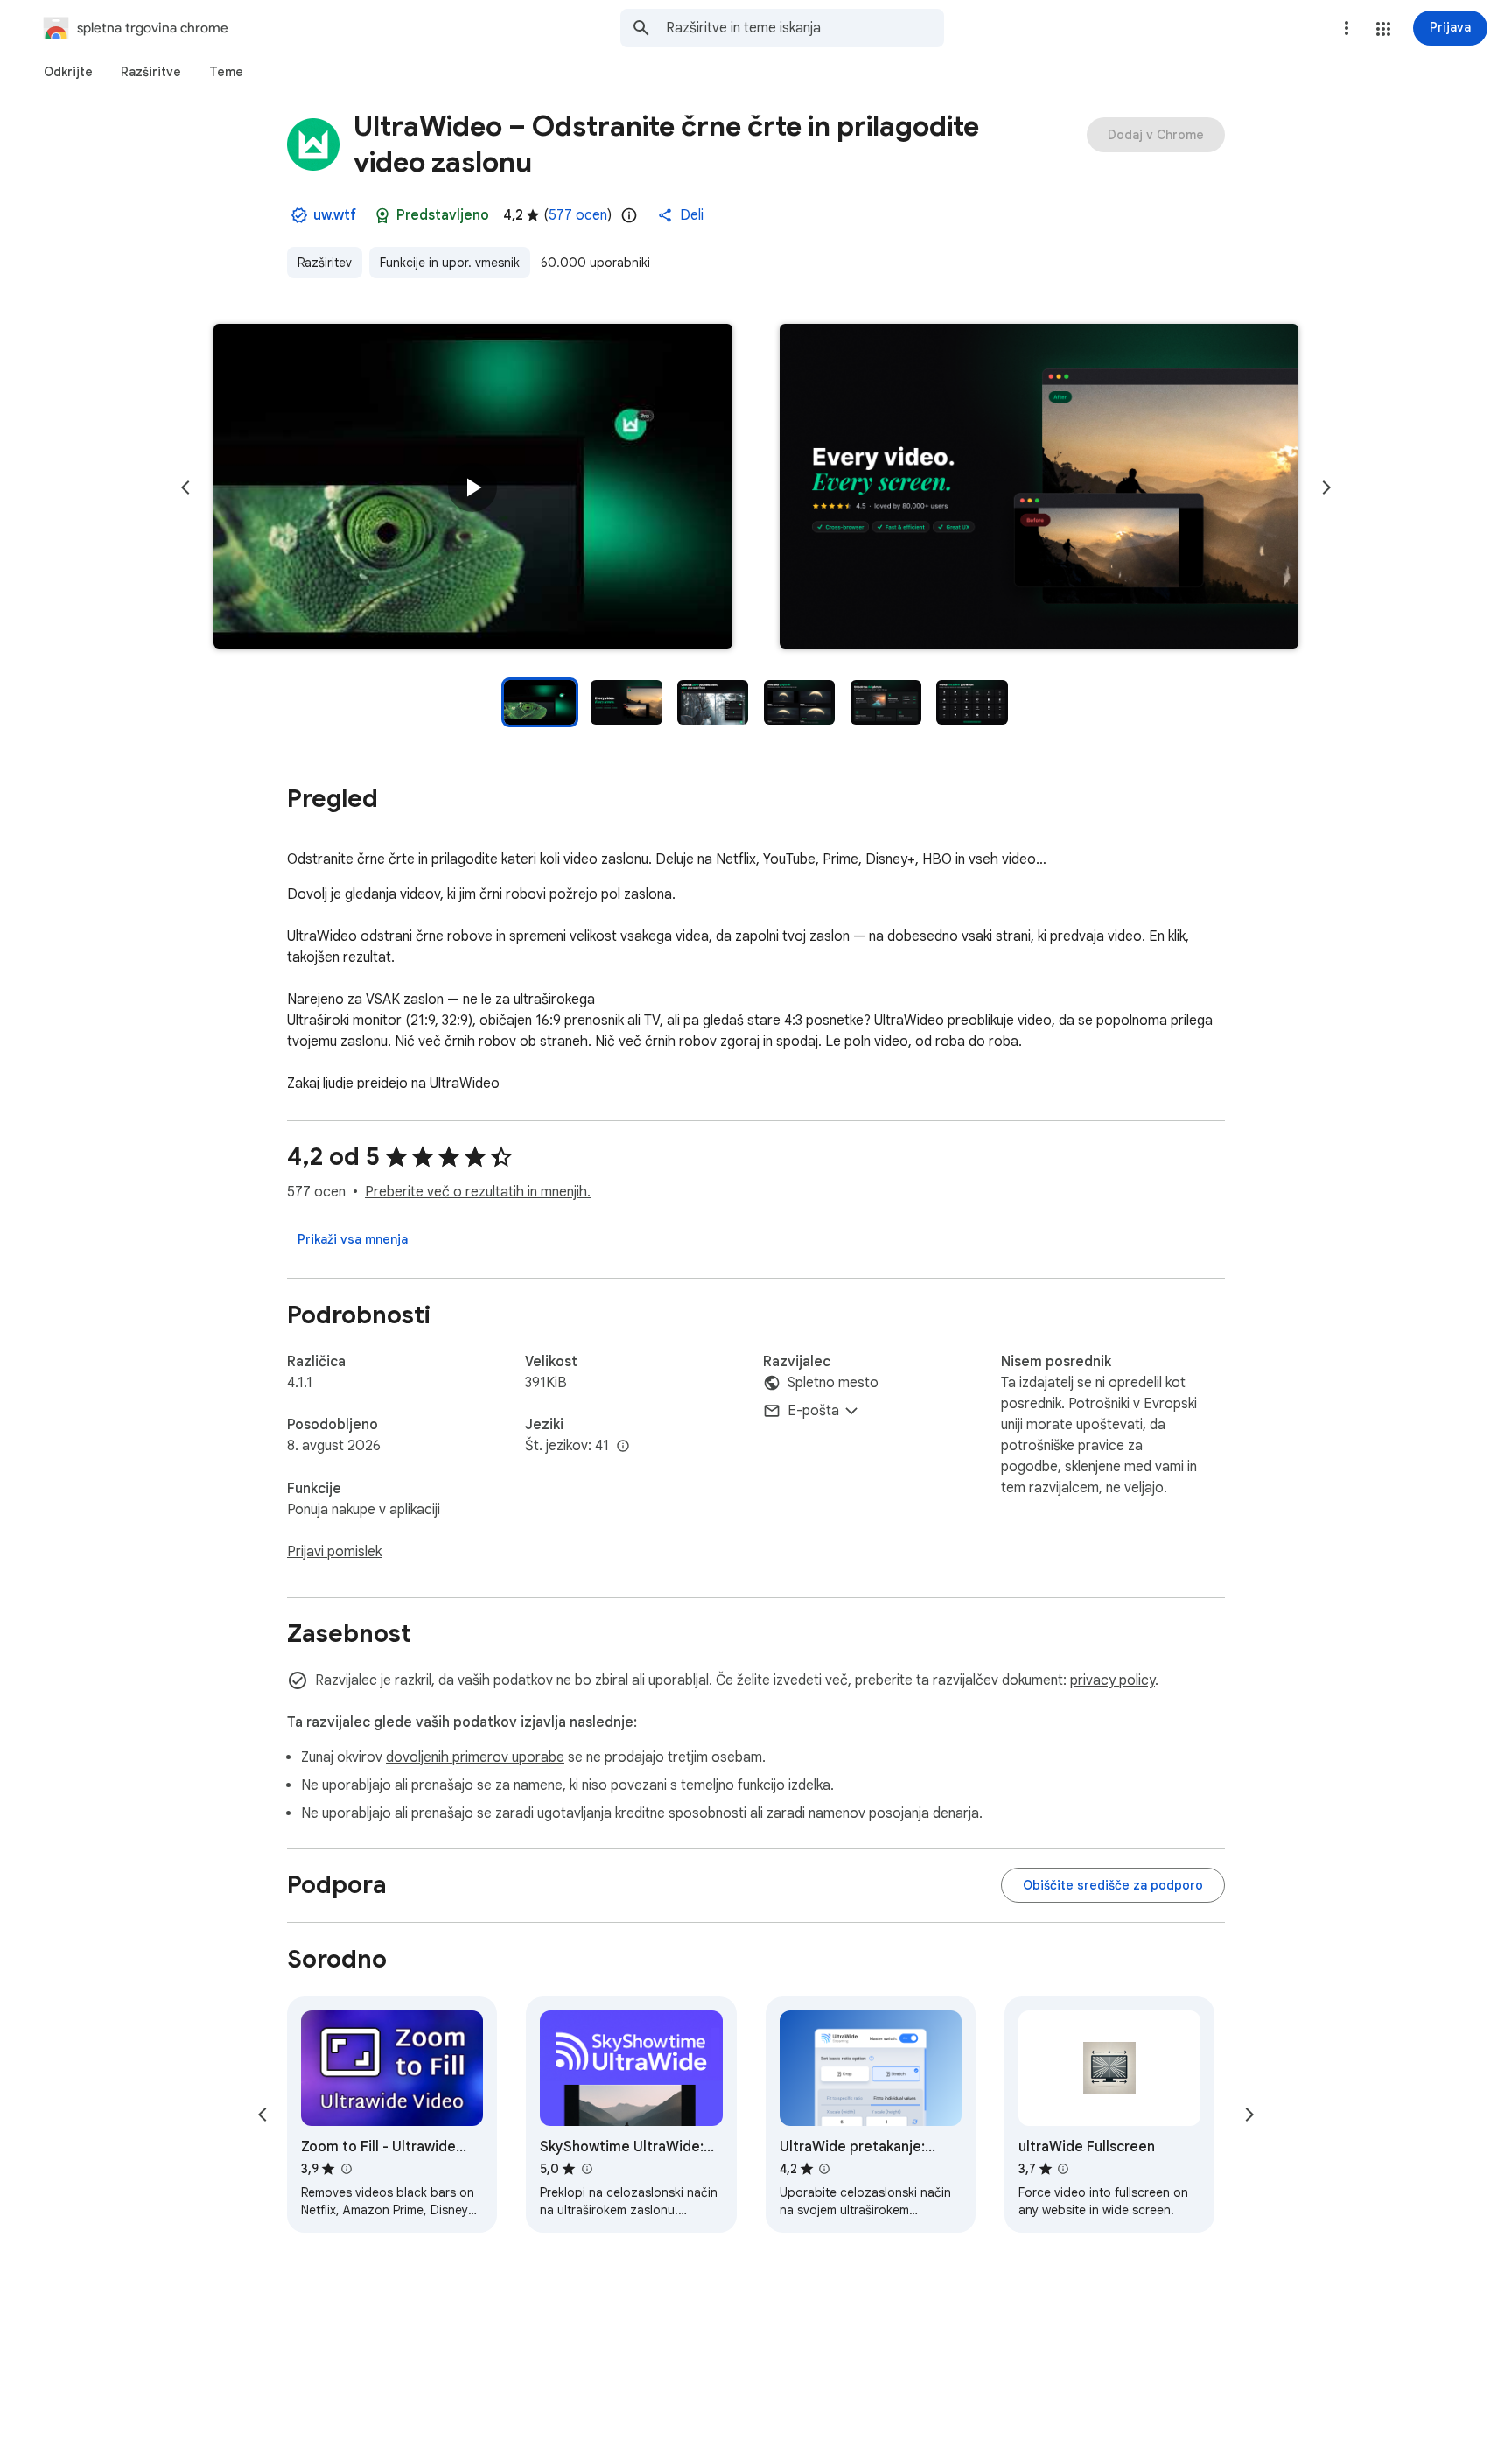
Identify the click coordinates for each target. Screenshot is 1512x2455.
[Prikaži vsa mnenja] (353, 1239)
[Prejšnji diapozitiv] (185, 487)
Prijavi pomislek (334, 1552)
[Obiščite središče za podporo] (1113, 1885)
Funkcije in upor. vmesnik (450, 263)
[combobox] (805, 28)
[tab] (68, 72)
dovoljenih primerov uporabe (475, 1757)
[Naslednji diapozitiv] (1326, 487)
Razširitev (325, 263)
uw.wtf (335, 215)
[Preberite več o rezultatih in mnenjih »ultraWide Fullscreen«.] (1063, 2169)
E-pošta (813, 1411)
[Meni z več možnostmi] (1347, 28)
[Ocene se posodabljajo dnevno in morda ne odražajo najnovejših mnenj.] (629, 215)
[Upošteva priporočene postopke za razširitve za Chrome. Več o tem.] (382, 215)
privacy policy (1113, 1680)
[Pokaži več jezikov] (623, 1447)
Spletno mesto (833, 1383)
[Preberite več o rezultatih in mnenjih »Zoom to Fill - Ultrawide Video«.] (346, 2169)
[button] (1383, 29)
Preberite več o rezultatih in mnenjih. (478, 1192)
